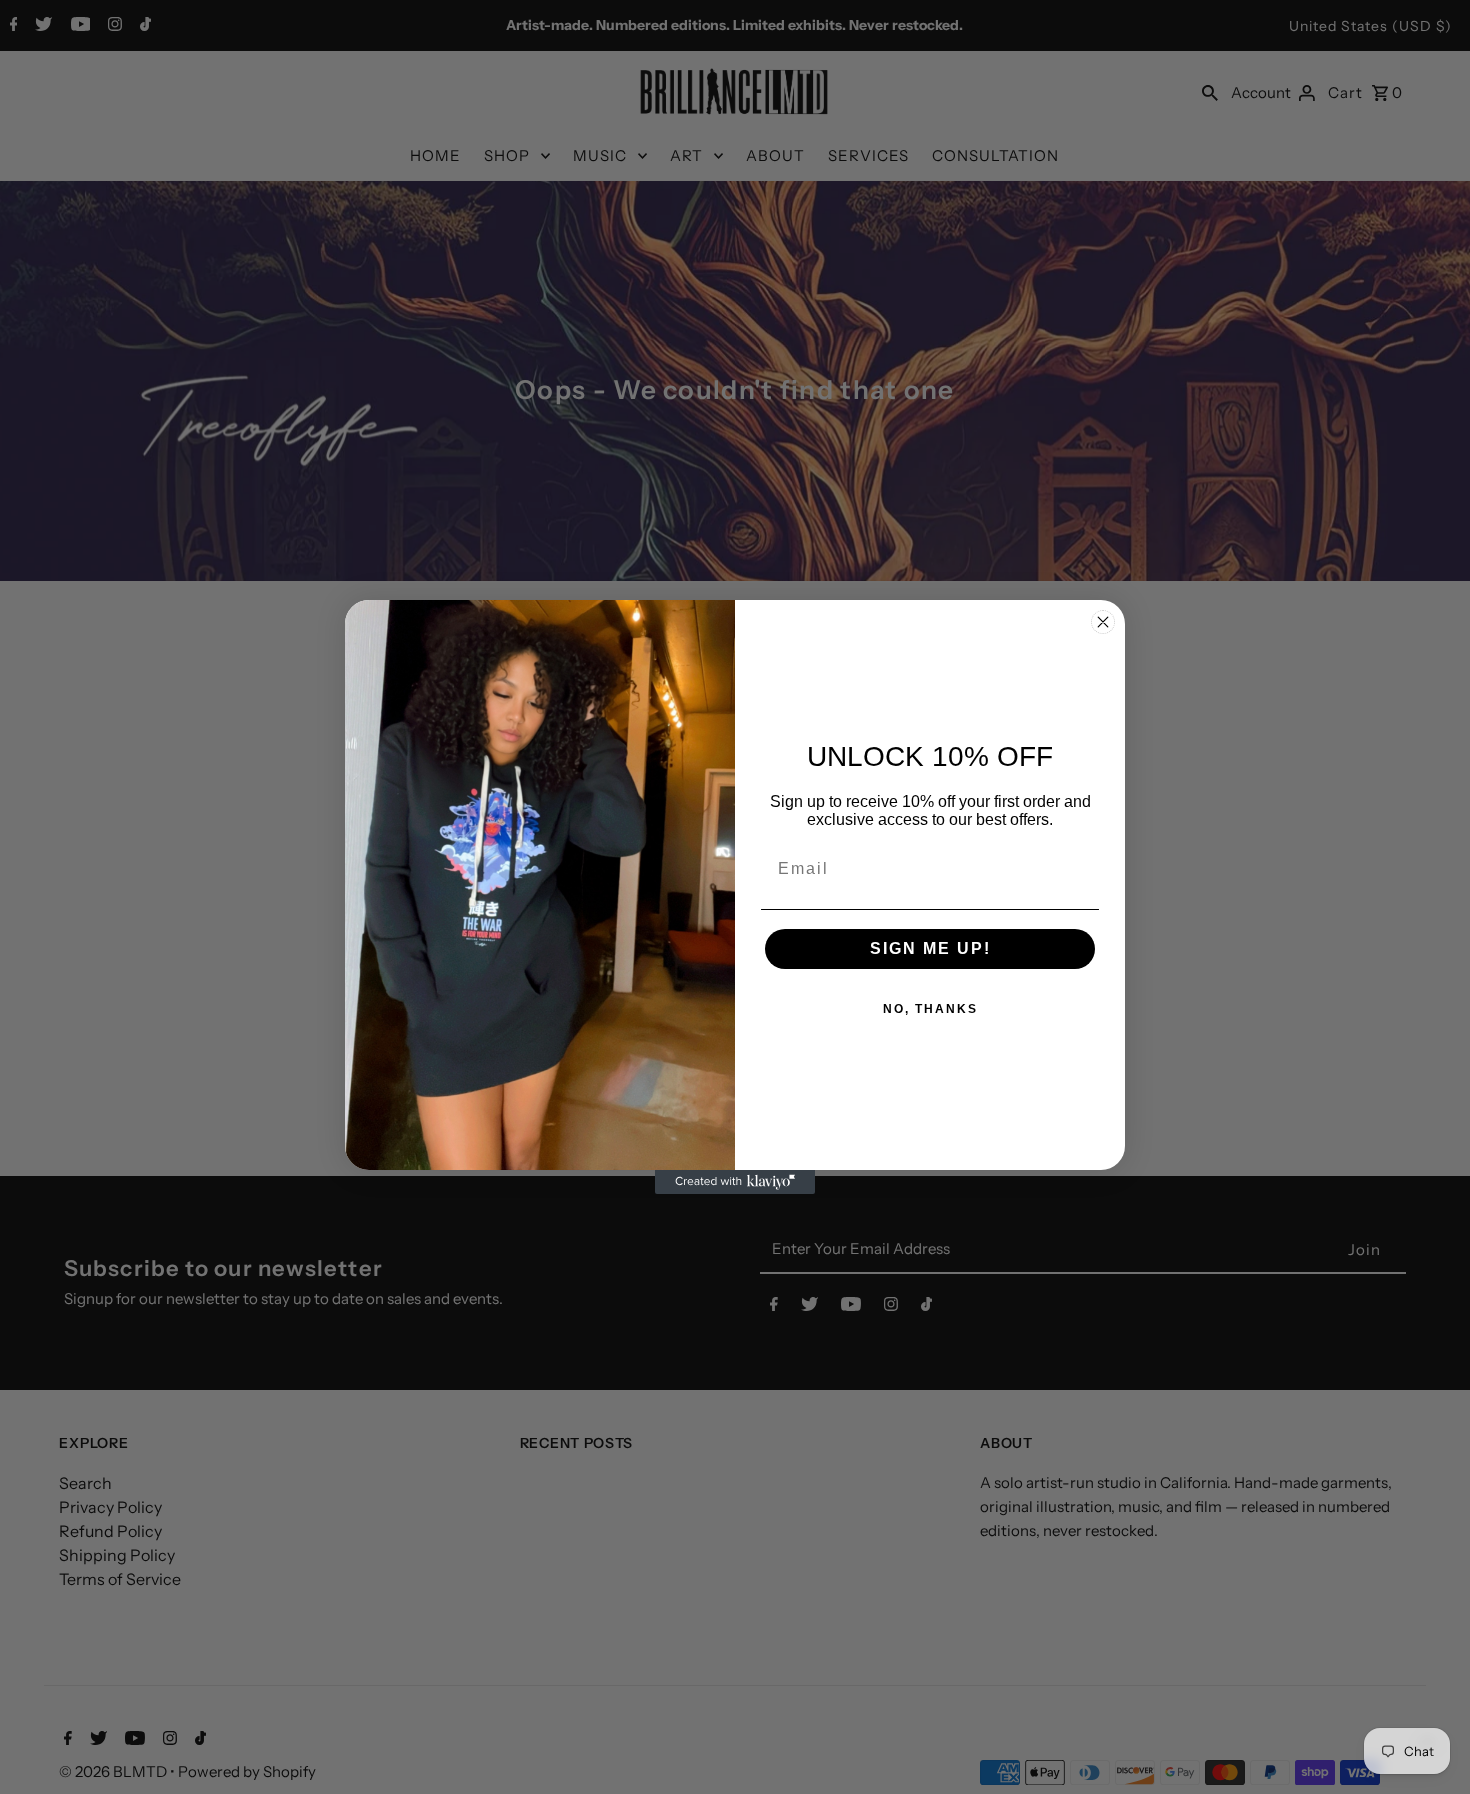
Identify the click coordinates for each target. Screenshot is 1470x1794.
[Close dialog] (1103, 622)
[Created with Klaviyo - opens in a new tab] (735, 1182)
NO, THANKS (930, 1009)
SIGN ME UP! (930, 948)
